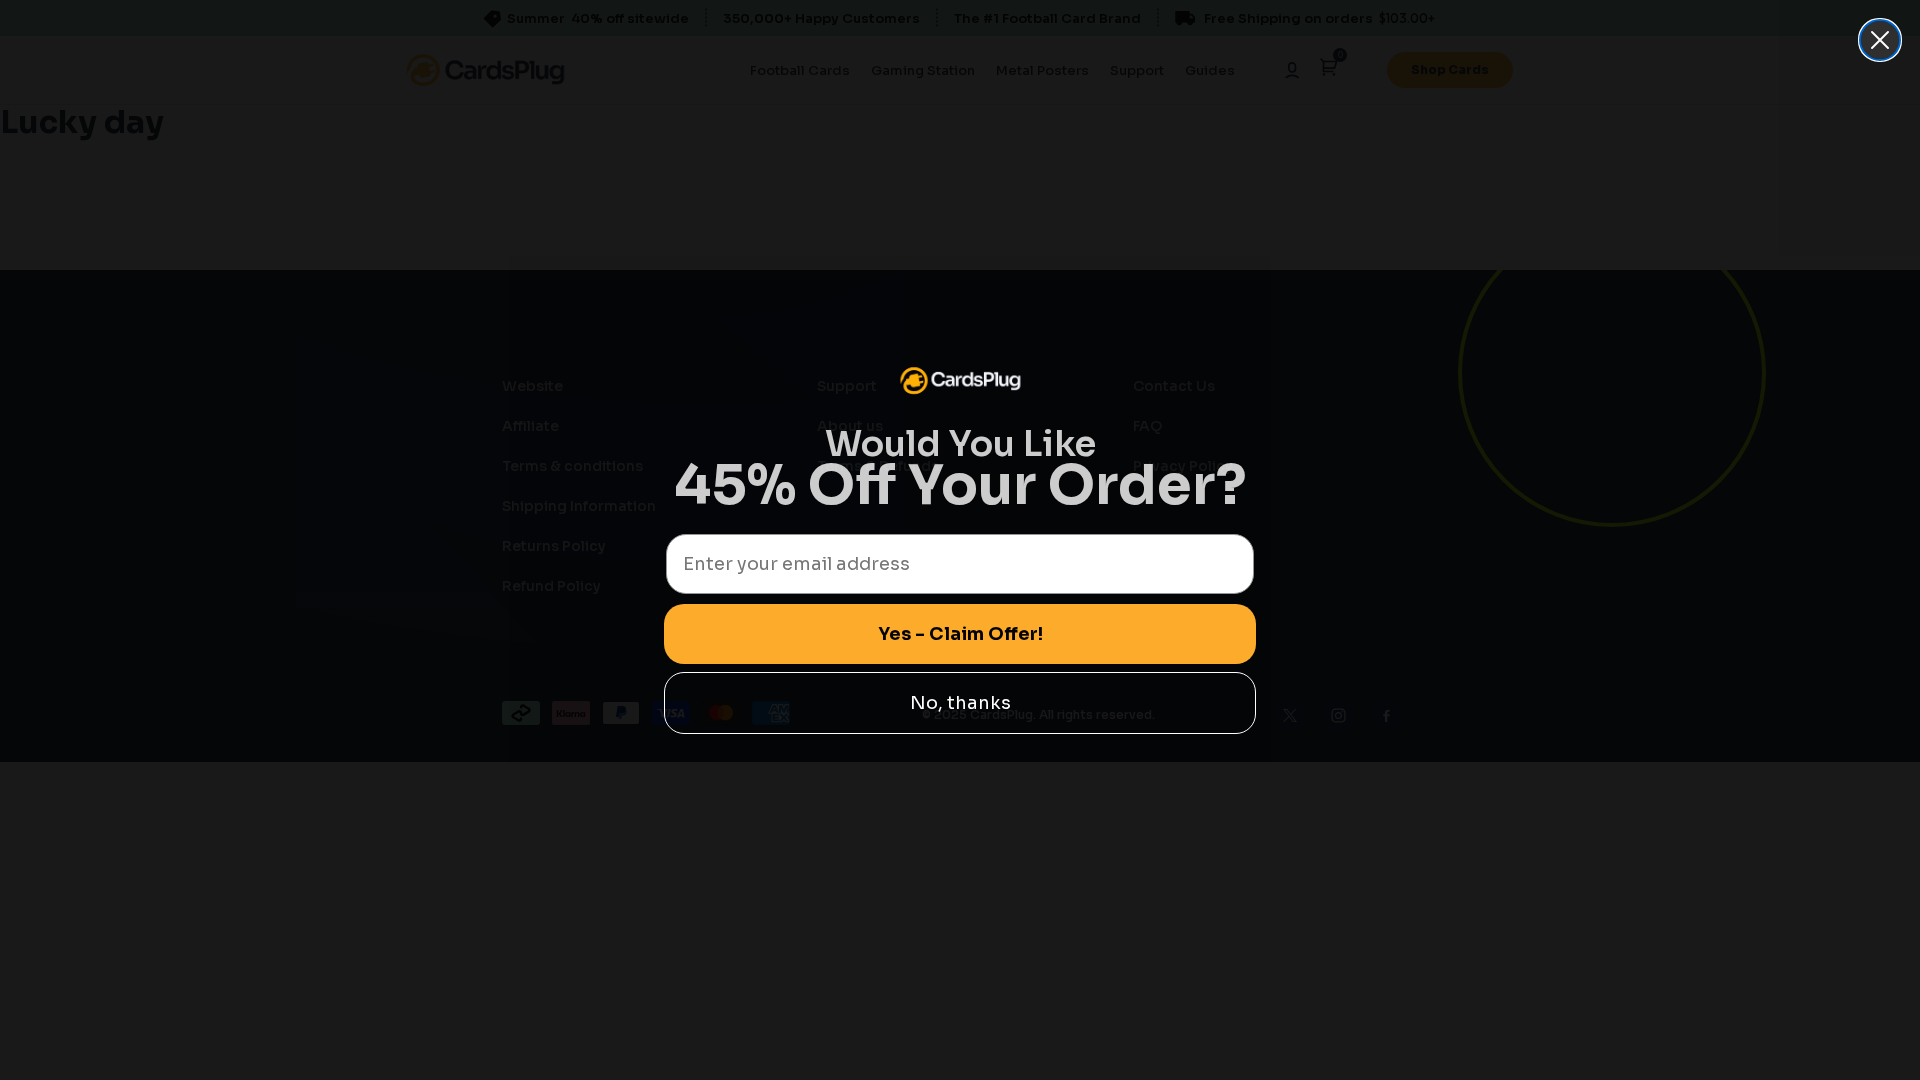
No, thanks (960, 703)
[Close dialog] (1880, 40)
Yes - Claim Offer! (960, 634)
